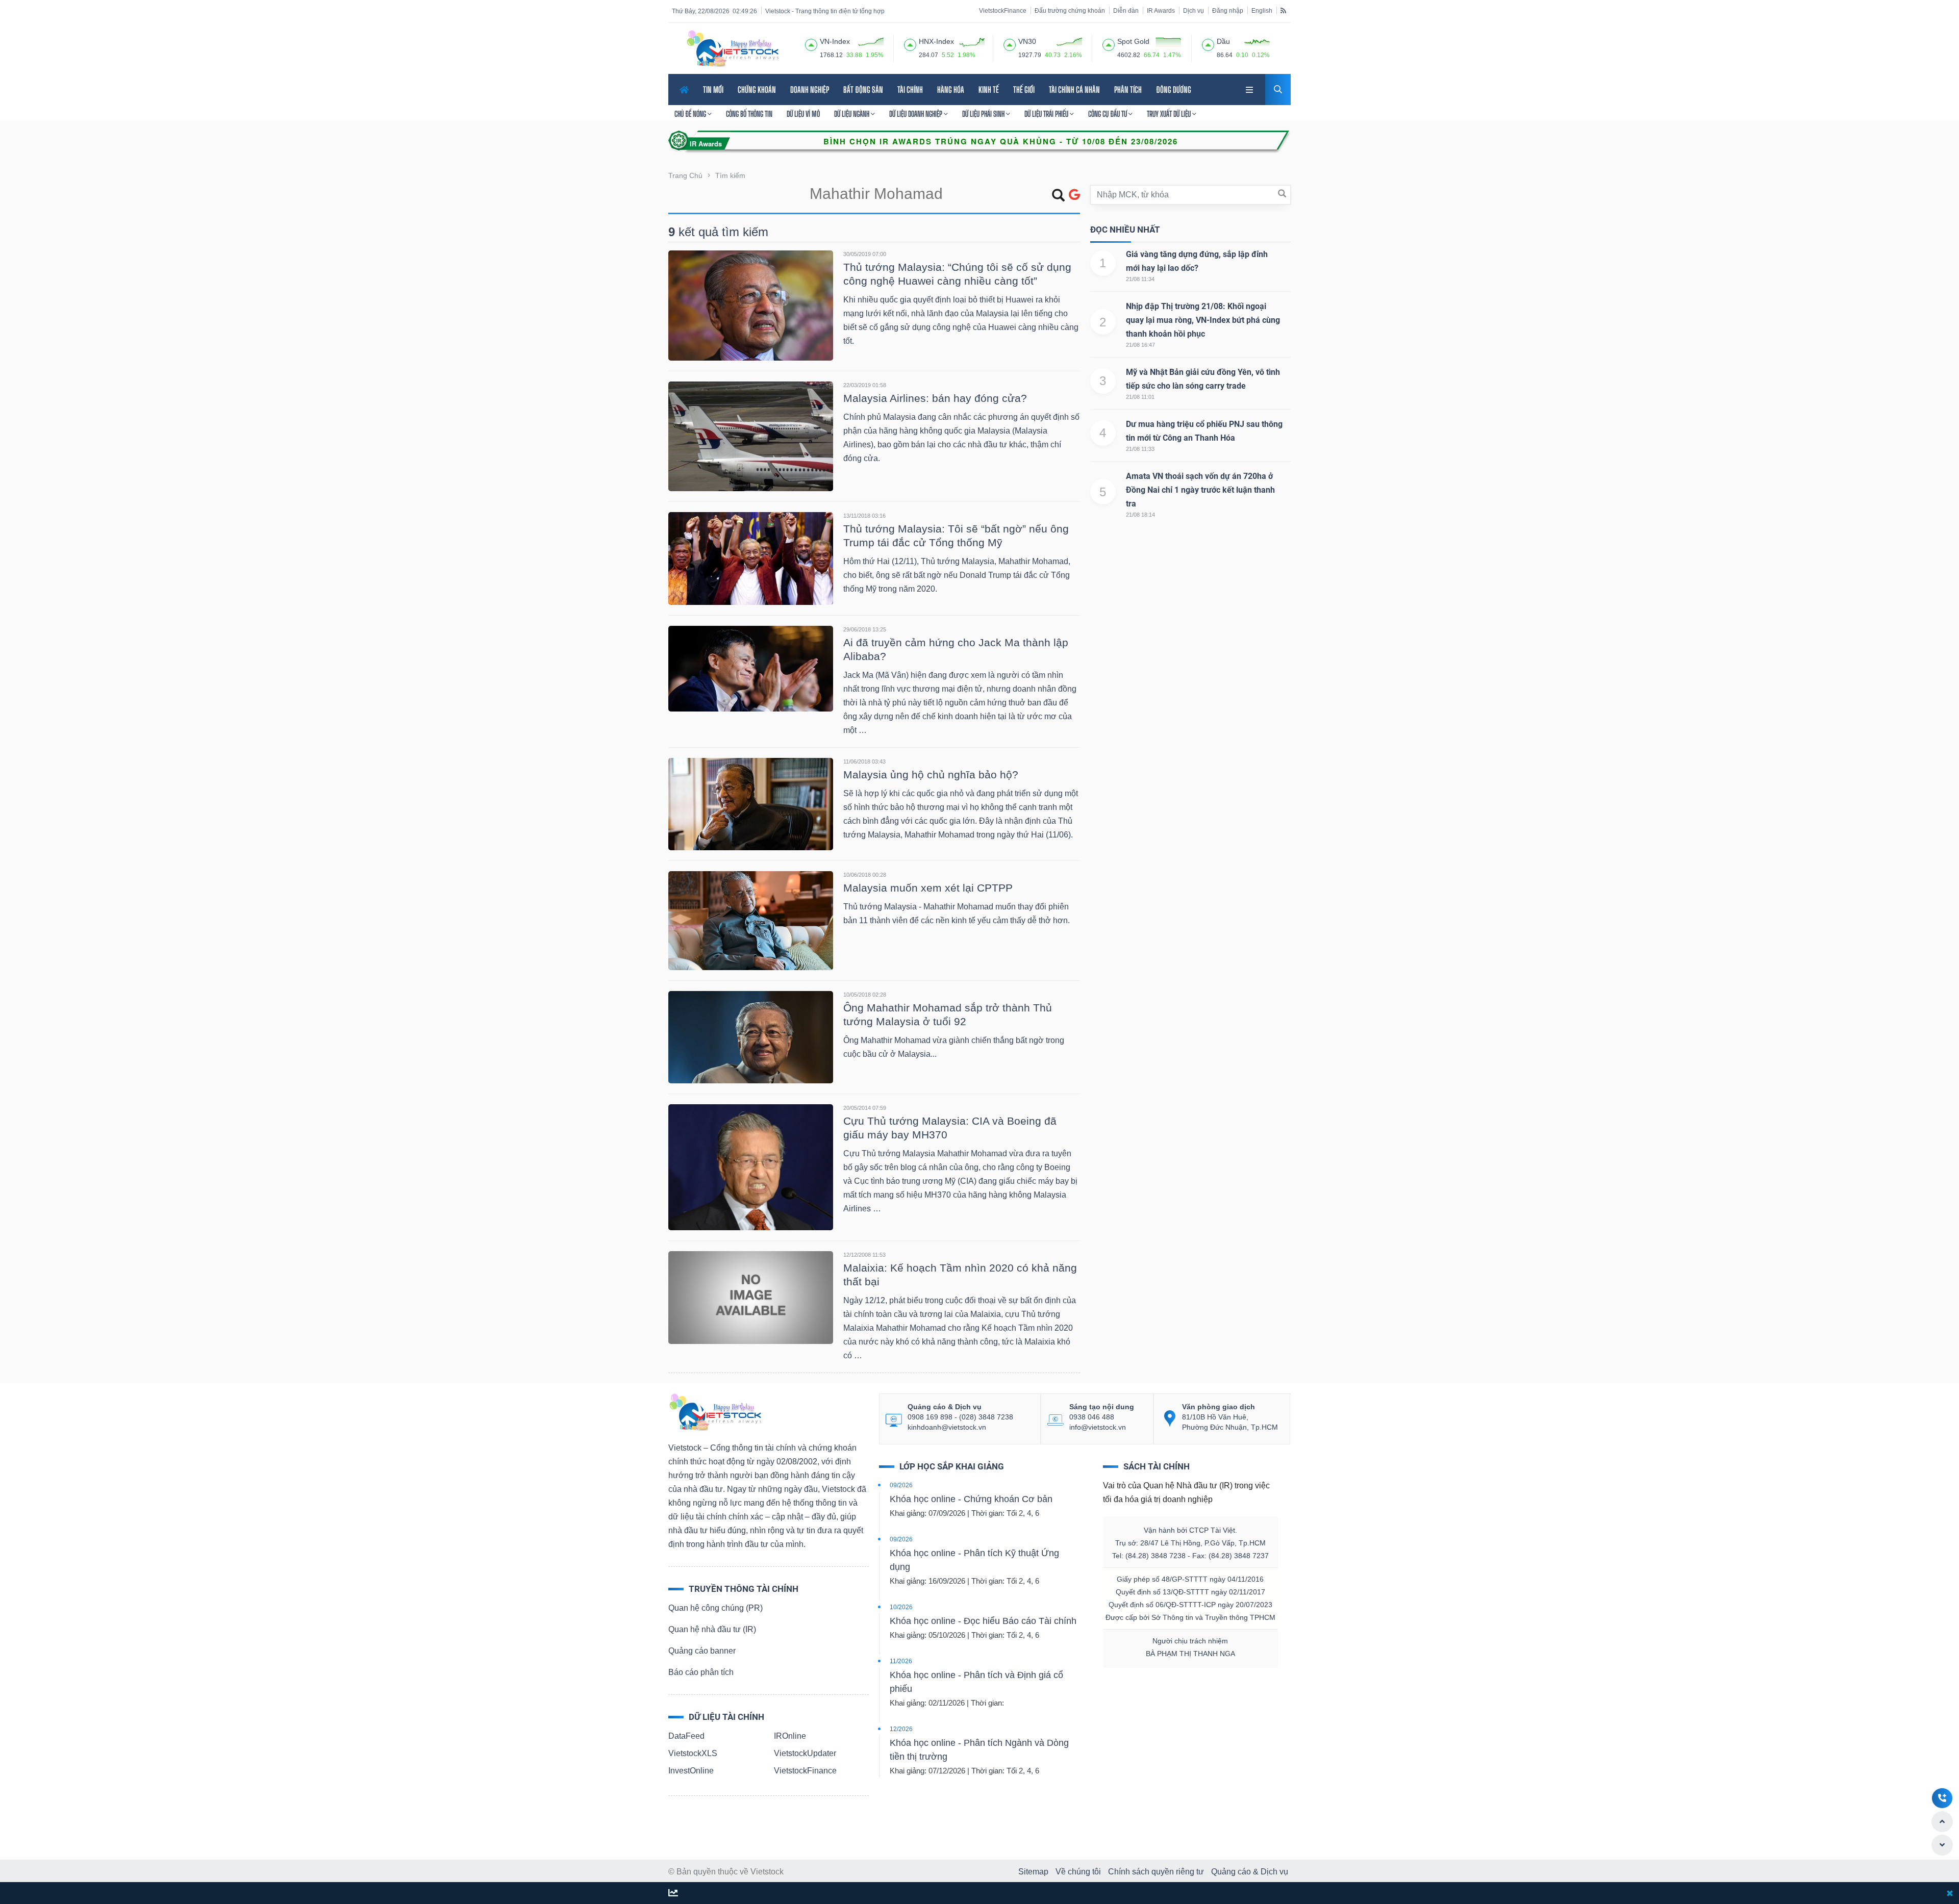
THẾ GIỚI (1024, 90)
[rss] (1283, 10)
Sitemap (1033, 1872)
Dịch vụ (1194, 11)
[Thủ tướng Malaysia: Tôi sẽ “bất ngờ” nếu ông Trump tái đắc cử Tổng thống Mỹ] (751, 558)
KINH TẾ (989, 90)
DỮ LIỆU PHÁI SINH (984, 114)
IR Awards (1161, 11)
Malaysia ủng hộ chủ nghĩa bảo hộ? (931, 775)
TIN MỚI (713, 90)
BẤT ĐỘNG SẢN (863, 90)
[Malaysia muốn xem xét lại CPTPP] (751, 920)
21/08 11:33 (1140, 449)
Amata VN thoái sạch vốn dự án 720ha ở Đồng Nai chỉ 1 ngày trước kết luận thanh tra (1200, 490)
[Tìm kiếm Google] (1074, 195)
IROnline (790, 1736)
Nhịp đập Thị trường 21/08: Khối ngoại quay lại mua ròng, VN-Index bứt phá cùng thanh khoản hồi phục (1203, 320)
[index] (811, 43)
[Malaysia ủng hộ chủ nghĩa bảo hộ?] (751, 804)
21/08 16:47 (1140, 345)
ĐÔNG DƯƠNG (1174, 90)
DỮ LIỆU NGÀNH (852, 114)
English (1262, 11)
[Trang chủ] (715, 1412)
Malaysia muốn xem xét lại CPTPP (928, 888)
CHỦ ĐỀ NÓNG (691, 114)
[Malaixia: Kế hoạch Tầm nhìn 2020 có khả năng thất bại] (751, 1297)
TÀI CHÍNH (910, 90)
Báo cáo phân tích (701, 1672)
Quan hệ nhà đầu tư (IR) (712, 1629)
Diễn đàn (1126, 11)
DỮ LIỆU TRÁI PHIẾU (1047, 114)
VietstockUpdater (805, 1753)
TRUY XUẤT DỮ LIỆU (1170, 114)
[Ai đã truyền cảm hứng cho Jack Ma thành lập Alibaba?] (751, 668)
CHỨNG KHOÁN (757, 90)
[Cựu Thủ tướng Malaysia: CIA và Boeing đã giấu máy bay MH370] (751, 1167)
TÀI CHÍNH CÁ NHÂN (1074, 90)
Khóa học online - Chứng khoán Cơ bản (971, 1499)
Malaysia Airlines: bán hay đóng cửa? (935, 398)
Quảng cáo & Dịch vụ (1250, 1872)
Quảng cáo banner (702, 1651)
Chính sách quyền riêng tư (1156, 1872)
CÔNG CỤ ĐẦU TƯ (1108, 114)
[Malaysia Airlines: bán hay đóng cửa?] (751, 436)
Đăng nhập (1228, 11)
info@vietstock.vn (1098, 1427)
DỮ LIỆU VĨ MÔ (803, 114)
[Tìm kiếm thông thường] (1058, 197)
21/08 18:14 (1140, 515)
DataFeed (686, 1736)
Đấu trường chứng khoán (1070, 11)
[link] (1250, 88)
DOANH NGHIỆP (810, 90)
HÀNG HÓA (951, 90)
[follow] (673, 1894)
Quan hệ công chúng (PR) (715, 1608)
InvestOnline (691, 1771)
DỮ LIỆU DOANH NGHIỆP (916, 114)
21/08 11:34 (1140, 279)
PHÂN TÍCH (1128, 90)
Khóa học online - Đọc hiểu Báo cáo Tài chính (983, 1621)
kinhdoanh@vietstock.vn (947, 1427)
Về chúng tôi (1078, 1872)
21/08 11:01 (1140, 397)
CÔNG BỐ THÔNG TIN (749, 114)
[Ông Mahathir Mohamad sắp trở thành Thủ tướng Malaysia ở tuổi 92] (751, 1037)
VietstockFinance (1003, 11)
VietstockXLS (693, 1753)
